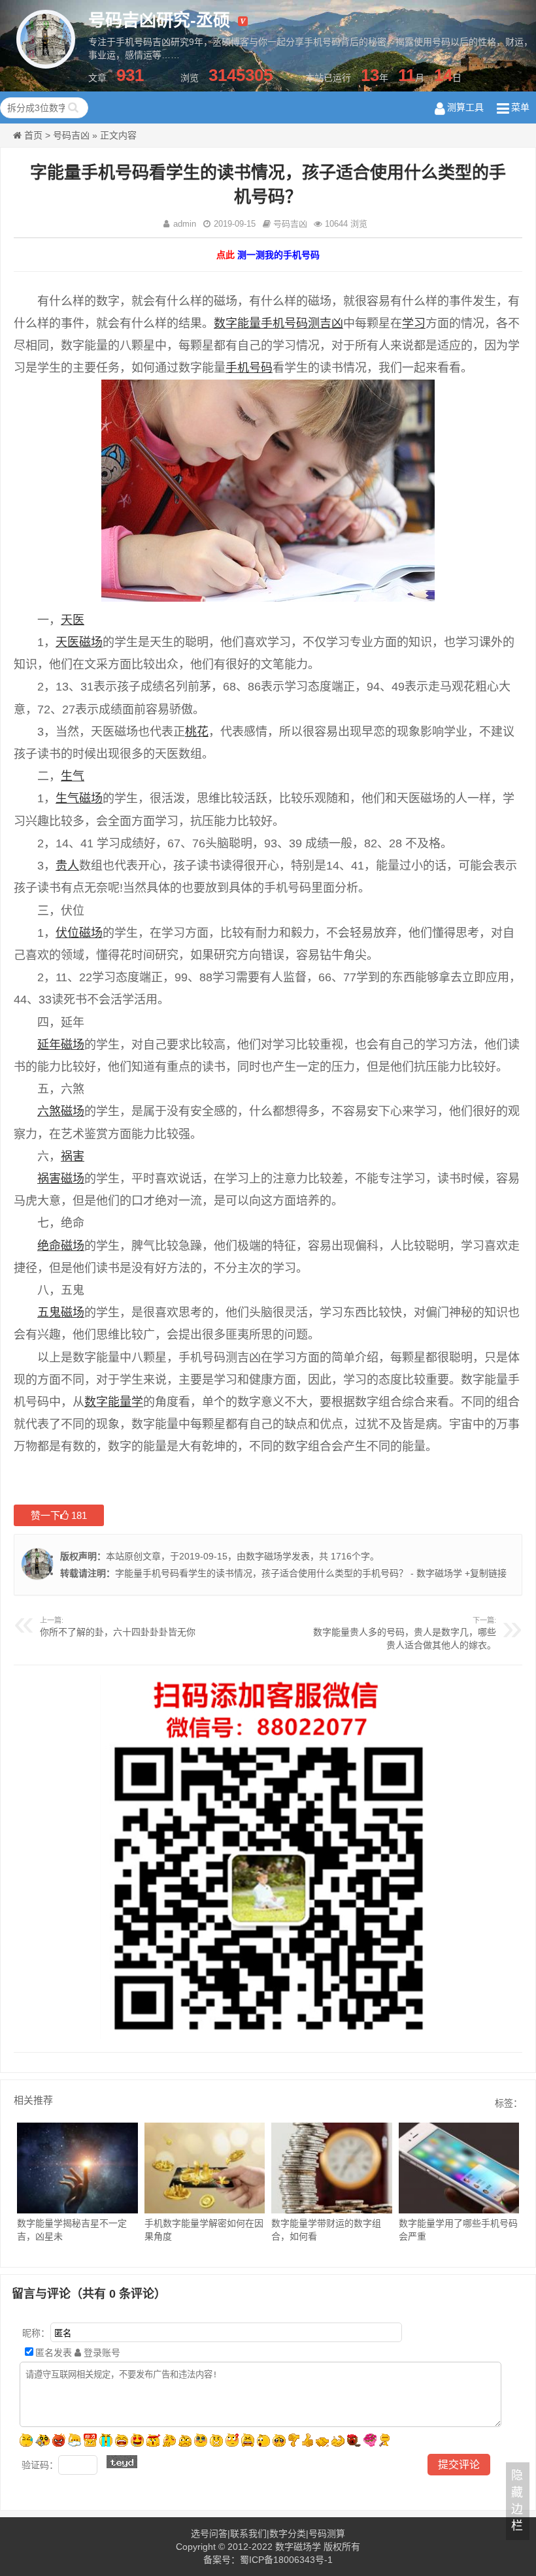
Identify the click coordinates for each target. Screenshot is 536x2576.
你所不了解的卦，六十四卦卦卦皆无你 (118, 1632)
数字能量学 (114, 1402)
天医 (73, 620)
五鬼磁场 (61, 1312)
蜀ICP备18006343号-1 (286, 2560)
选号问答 (209, 2534)
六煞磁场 (61, 1111)
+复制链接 (484, 1573)
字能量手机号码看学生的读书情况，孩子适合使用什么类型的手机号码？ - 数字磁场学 (289, 1573)
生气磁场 (79, 798)
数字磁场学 (269, 1556)
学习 (414, 323)
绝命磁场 (61, 1246)
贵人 (67, 866)
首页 (33, 135)
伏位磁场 (79, 933)
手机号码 (249, 368)
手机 (273, 323)
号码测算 (327, 2534)
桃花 (197, 732)
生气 (73, 776)
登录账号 (101, 2353)
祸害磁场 (61, 1179)
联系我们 (248, 2534)
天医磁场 (79, 642)
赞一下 (59, 1515)
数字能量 (237, 323)
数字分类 (288, 2534)
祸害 (73, 1156)
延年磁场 (61, 1045)
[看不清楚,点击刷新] (122, 2462)
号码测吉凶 (314, 323)
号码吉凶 (71, 135)
